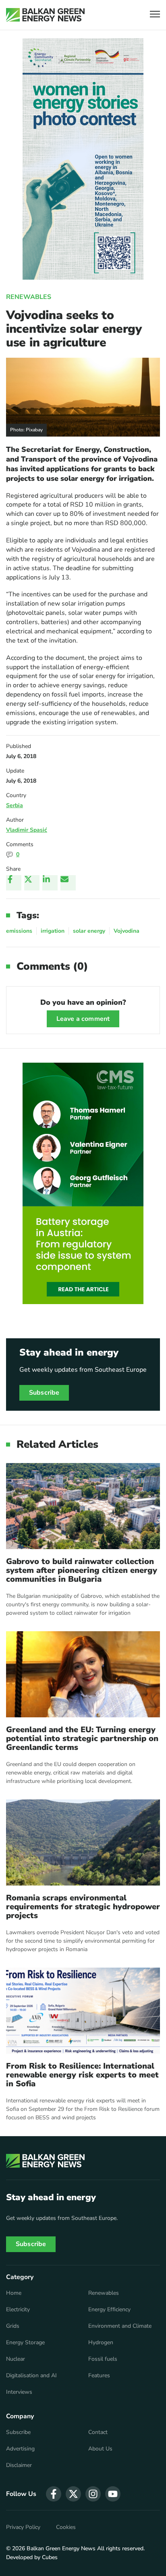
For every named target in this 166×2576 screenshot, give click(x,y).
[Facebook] (14, 883)
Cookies (66, 2527)
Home (14, 2293)
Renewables (29, 297)
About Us (100, 2449)
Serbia (15, 805)
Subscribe (44, 1393)
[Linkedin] (50, 883)
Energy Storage (25, 2343)
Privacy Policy (23, 2527)
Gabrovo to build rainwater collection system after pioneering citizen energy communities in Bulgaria (82, 1570)
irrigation (53, 931)
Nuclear (16, 2359)
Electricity (18, 2310)
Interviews (19, 2392)
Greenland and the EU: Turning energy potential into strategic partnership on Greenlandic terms (82, 1739)
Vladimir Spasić (27, 830)
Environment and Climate (120, 2326)
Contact (98, 2432)
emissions (19, 931)
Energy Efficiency (109, 2310)
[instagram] (93, 2494)
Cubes (50, 2557)
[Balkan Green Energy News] (45, 15)
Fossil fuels (103, 2359)
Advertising (20, 2449)
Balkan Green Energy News (61, 2548)
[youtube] (113, 2494)
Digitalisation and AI (31, 2376)
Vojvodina (127, 931)
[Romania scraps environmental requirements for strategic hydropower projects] (83, 1842)
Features (99, 2376)
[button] (155, 15)
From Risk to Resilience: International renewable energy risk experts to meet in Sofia (82, 2075)
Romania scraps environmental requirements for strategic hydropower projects (83, 1907)
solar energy (89, 931)
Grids (13, 2326)
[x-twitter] (73, 2494)
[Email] (68, 883)
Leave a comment (83, 1019)
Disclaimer (19, 2465)
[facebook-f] (54, 2494)
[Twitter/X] (32, 883)
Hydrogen (101, 2343)
